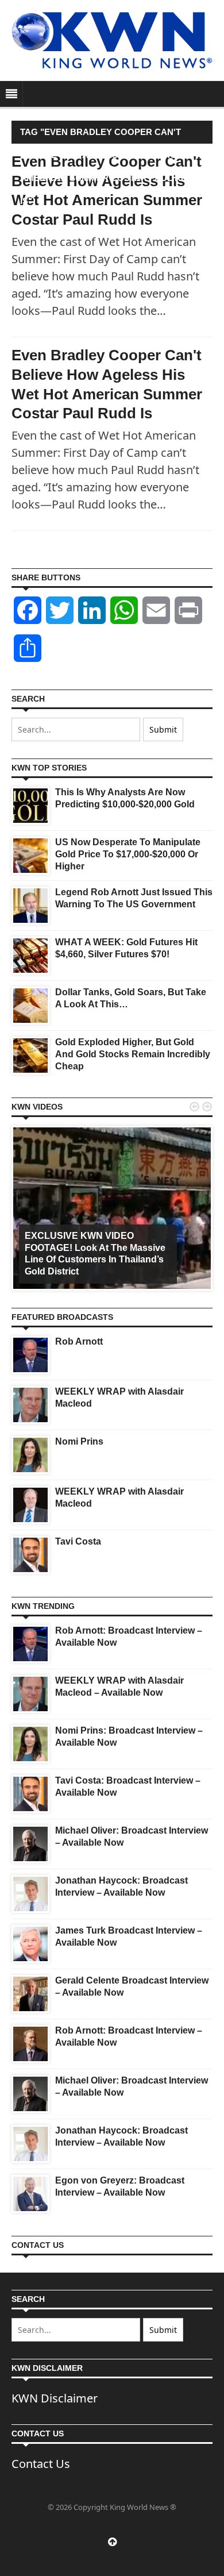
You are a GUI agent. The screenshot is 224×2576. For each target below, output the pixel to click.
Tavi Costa (78, 1541)
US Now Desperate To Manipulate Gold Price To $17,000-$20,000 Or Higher (128, 854)
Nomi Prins (79, 1441)
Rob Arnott (79, 1341)
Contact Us (41, 2464)
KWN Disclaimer (55, 2398)
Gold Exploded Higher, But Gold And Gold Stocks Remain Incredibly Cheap (133, 1054)
